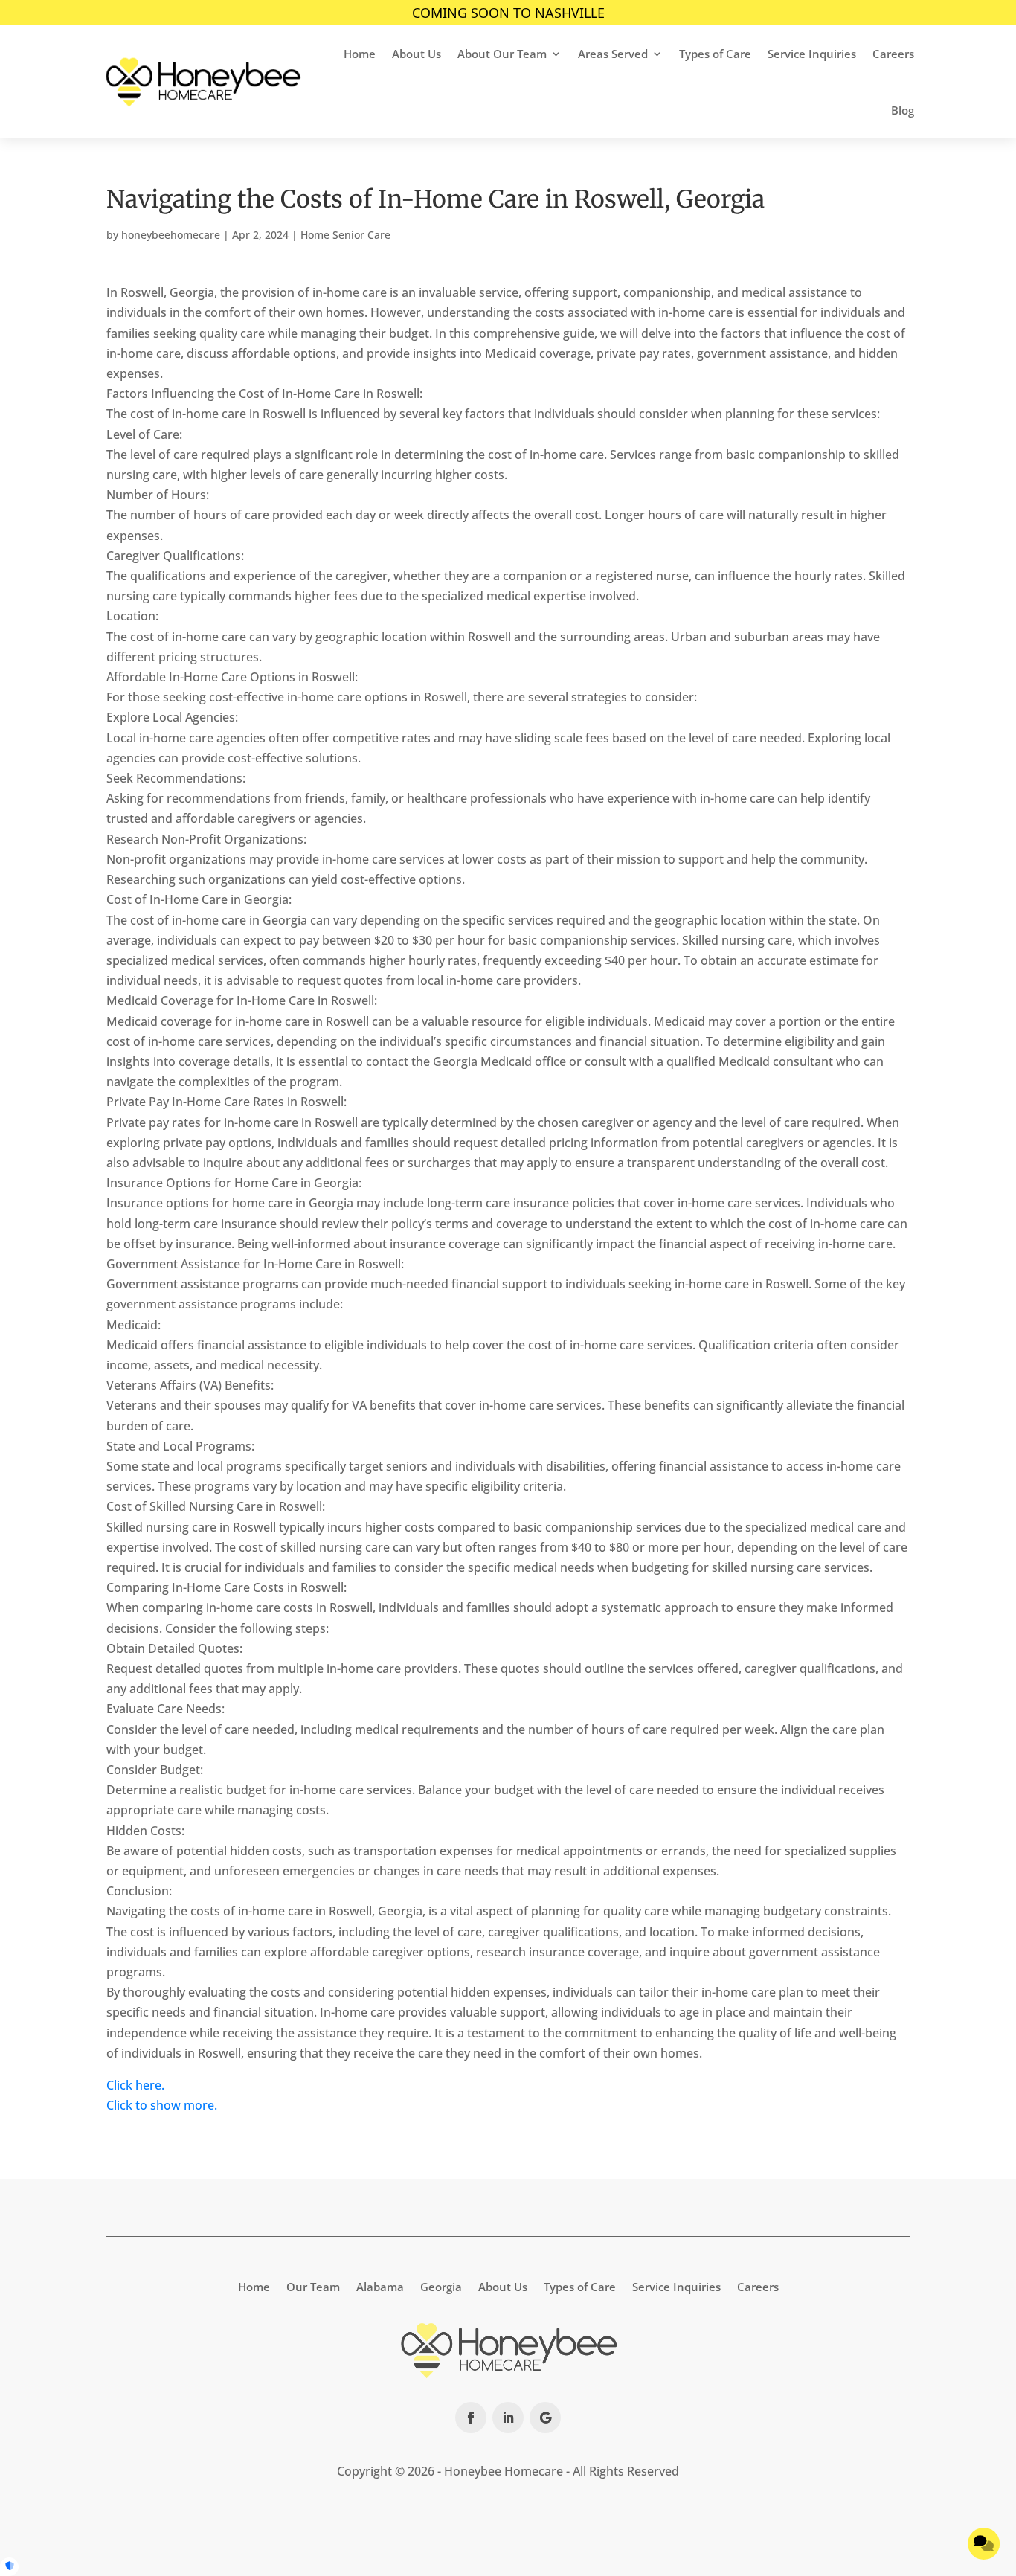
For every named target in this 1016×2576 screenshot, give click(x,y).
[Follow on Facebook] (471, 2418)
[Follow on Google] (545, 2418)
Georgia (441, 2286)
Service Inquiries (812, 54)
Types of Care (715, 54)
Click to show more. (162, 2105)
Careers (893, 54)
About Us (417, 54)
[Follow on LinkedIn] (508, 2418)
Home (360, 54)
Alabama (380, 2286)
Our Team (313, 2286)
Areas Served (613, 54)
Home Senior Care (345, 235)
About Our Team (502, 54)
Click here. (135, 2085)
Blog (903, 110)
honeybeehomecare (171, 235)
